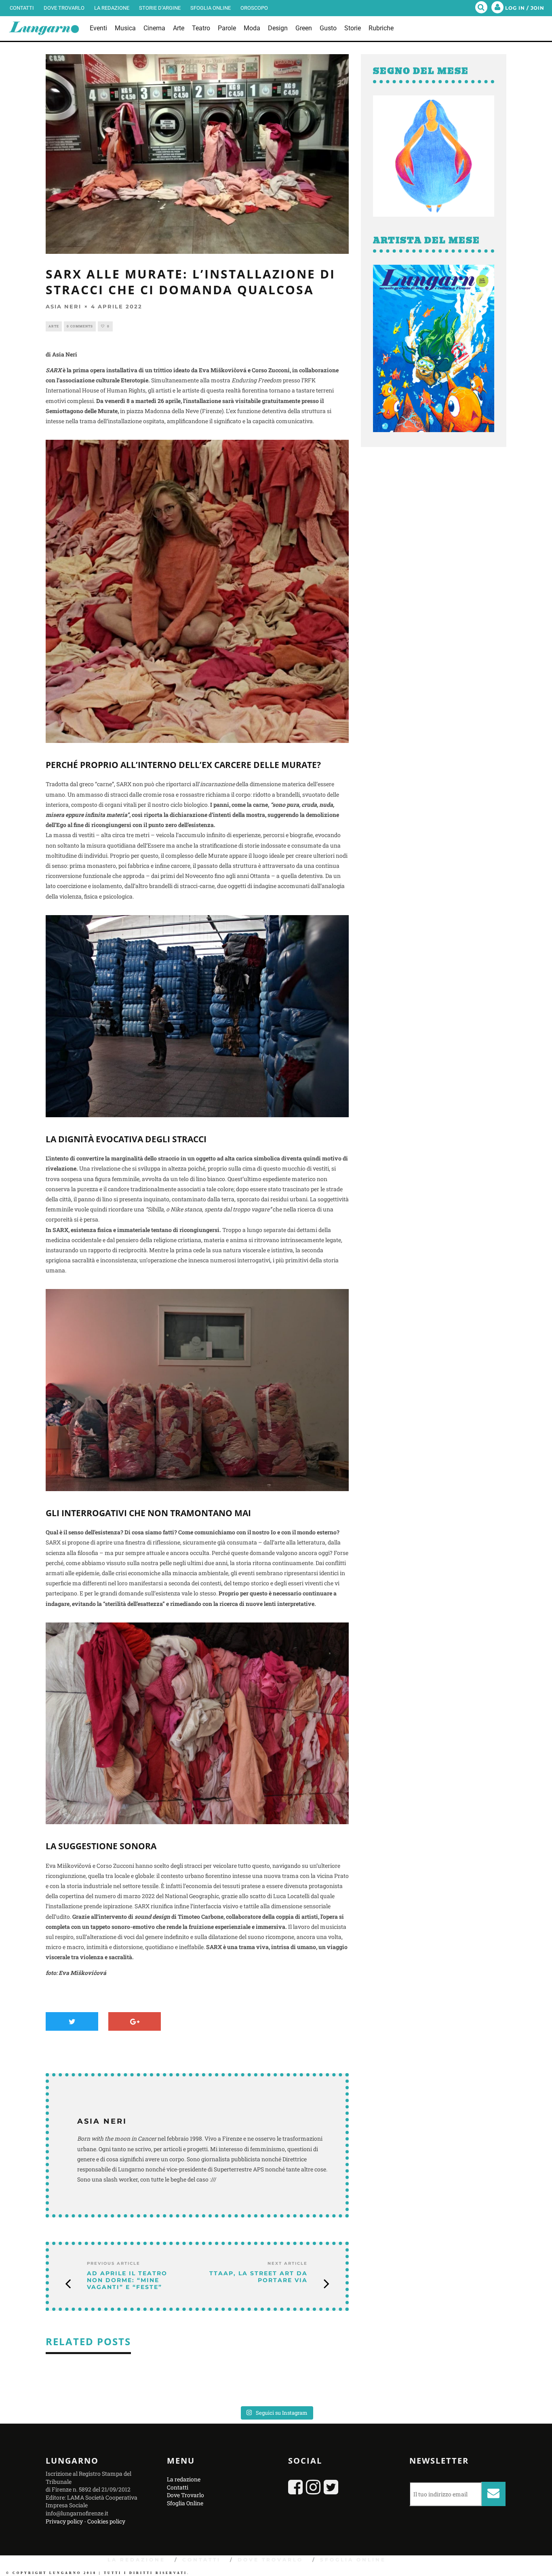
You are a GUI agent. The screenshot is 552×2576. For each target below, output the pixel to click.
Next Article (288, 2263)
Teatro (201, 28)
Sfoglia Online (211, 8)
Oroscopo (254, 8)
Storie (353, 28)
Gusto (328, 28)
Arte (179, 28)
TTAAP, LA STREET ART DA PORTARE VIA (258, 2277)
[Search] (481, 8)
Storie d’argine (160, 8)
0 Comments (80, 326)
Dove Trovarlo (64, 8)
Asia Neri (63, 306)
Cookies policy (106, 2521)
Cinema (154, 28)
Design (278, 28)
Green (304, 28)
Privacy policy (64, 2521)
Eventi (98, 28)
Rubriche (381, 28)
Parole (227, 28)
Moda (252, 28)
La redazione (112, 8)
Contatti (22, 8)
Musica (125, 28)
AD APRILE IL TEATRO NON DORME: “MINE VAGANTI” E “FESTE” (127, 2280)
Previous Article (114, 2263)
